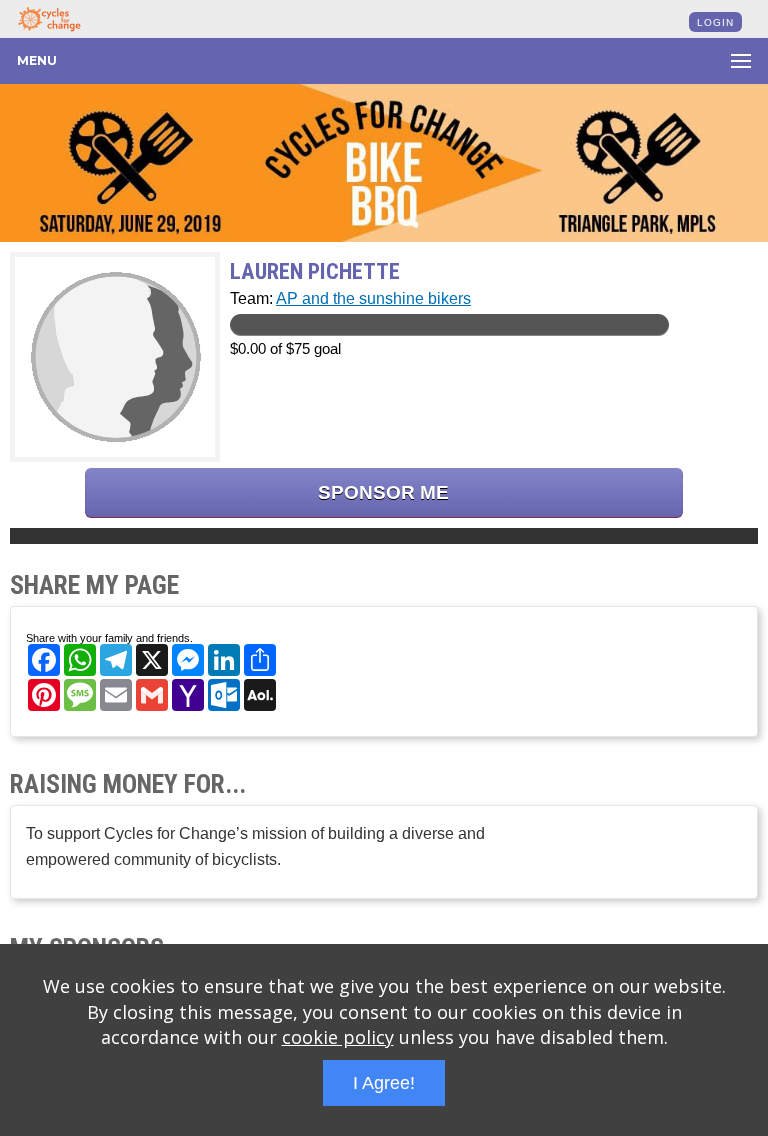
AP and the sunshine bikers (373, 298)
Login (715, 22)
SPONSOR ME (383, 492)
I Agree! (384, 1083)
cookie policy (338, 1037)
